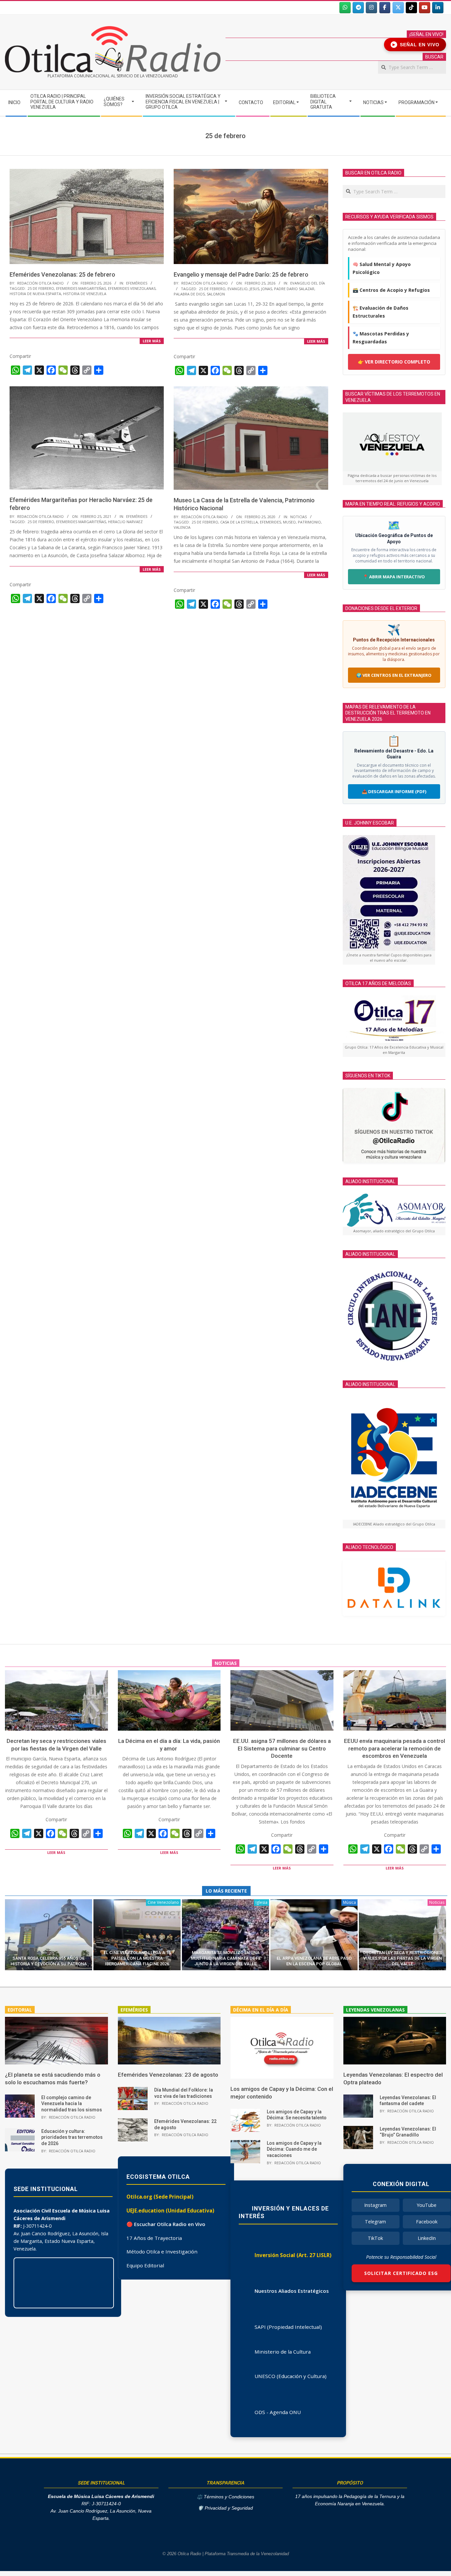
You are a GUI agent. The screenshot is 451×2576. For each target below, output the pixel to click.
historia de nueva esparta (35, 294)
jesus (254, 289)
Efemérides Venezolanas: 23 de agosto (168, 2075)
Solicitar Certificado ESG (401, 2273)
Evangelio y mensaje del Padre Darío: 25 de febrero (241, 274)
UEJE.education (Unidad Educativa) (170, 2211)
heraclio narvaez (125, 522)
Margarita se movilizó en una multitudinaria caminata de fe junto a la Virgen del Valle (226, 1958)
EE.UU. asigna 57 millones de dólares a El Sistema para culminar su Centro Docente (282, 1748)
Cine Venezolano (163, 1902)
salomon (216, 294)
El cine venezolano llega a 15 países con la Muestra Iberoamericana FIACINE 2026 (137, 1958)
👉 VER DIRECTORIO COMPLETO (394, 362)
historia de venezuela (85, 294)
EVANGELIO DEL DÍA (308, 283)
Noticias (298, 517)
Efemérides (137, 283)
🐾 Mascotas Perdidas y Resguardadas (381, 338)
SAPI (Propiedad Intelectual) (288, 2327)
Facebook (427, 2222)
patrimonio (309, 522)
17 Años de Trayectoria (154, 2238)
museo (289, 522)
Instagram (375, 2205)
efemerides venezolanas (132, 288)
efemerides (270, 522)
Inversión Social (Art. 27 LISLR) (293, 2255)
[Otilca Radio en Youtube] (425, 8)
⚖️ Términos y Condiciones (225, 2497)
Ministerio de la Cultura (283, 2352)
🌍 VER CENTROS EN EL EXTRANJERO (394, 675)
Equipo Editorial (145, 2265)
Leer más (152, 341)
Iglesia (261, 1902)
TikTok (375, 2238)
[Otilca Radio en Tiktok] (411, 8)
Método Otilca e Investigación (162, 2251)
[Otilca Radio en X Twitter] (398, 8)
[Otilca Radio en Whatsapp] (345, 8)
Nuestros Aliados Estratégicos (292, 2291)
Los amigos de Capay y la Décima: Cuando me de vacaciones (294, 2149)
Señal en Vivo (416, 45)
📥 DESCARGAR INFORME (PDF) (394, 791)
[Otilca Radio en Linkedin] (438, 8)
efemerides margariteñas (81, 288)
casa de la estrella (239, 522)
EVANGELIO (238, 289)
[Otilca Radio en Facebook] (385, 8)
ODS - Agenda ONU (278, 2412)
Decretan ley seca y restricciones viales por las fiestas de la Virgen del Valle (402, 1958)
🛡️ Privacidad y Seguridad (225, 2508)
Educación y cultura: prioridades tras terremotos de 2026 (72, 2137)
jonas (267, 289)
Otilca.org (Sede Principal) (160, 2197)
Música (349, 1902)
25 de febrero (41, 288)
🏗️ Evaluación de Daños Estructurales (381, 312)
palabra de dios (189, 294)
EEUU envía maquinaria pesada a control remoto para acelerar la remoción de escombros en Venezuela (395, 1748)
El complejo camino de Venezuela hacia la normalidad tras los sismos (72, 2104)
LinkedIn (427, 2238)
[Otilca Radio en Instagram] (371, 8)
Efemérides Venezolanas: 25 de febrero (62, 274)
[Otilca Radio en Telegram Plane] (358, 8)
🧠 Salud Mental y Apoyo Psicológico (382, 268)
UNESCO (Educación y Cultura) (291, 2376)
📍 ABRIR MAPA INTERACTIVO (394, 577)
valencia (182, 527)
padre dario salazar (294, 289)
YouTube (427, 2205)
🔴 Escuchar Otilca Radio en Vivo (166, 2224)
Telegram (375, 2222)
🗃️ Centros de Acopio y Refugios (391, 290)
